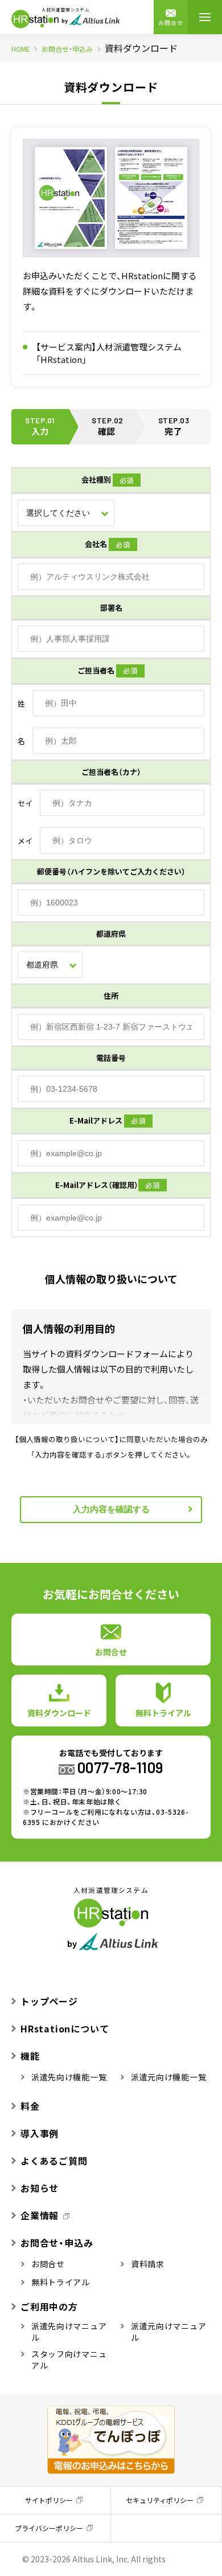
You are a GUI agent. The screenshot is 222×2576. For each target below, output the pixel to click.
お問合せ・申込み (67, 49)
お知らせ (40, 2188)
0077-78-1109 (120, 1767)
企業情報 (40, 2215)
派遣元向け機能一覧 (168, 2077)
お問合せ (171, 23)
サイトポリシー (49, 2500)
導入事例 (40, 2133)
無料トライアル (61, 2282)
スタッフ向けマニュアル (69, 2359)
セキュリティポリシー (160, 2500)
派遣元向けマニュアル (168, 2332)
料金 (30, 2106)
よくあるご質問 (54, 2161)
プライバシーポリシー (49, 2528)
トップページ (49, 2001)
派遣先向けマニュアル (69, 2332)
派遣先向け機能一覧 (69, 2077)
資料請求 (148, 2264)
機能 (30, 2056)
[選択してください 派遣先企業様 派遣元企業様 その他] (66, 513)
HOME (21, 49)
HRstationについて (65, 2028)
